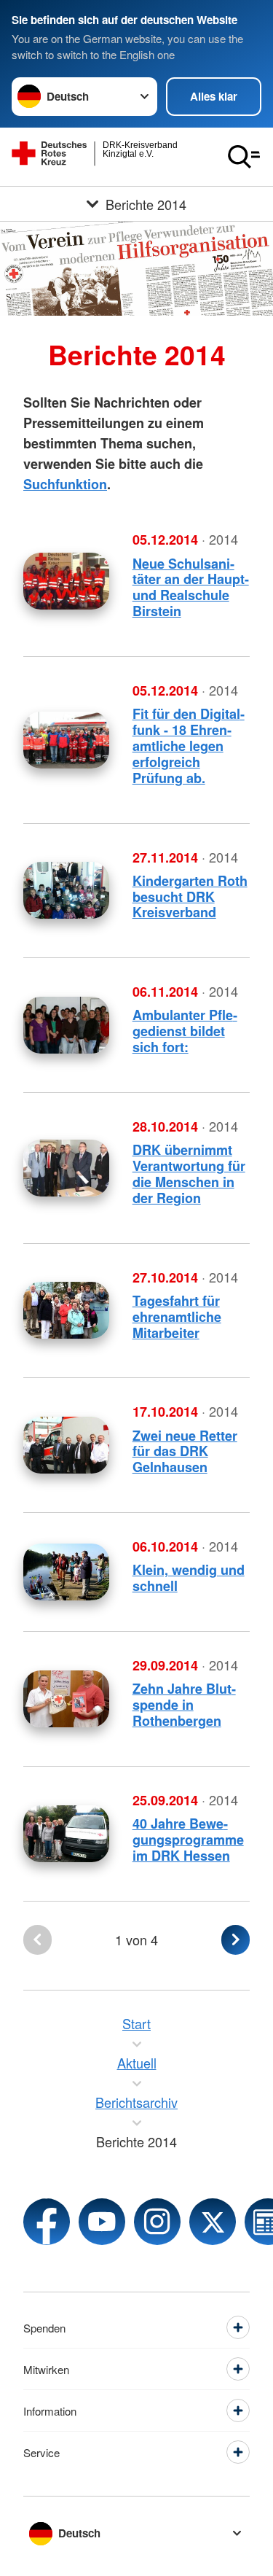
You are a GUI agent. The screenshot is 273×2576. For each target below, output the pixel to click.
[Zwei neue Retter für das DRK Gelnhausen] (66, 1445)
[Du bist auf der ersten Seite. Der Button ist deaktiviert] (37, 1940)
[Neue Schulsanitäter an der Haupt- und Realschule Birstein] (66, 581)
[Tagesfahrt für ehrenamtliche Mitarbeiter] (66, 1310)
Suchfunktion (65, 484)
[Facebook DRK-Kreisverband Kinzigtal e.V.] (47, 2222)
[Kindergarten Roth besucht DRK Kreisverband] (66, 890)
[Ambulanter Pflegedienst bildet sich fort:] (66, 1025)
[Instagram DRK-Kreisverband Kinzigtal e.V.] (157, 2222)
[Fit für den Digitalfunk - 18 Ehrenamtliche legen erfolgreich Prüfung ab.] (66, 740)
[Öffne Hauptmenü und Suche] (244, 157)
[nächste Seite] (236, 1940)
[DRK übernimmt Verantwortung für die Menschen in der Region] (66, 1168)
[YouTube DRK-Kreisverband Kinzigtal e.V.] (102, 2222)
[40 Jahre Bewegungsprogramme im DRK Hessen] (66, 1834)
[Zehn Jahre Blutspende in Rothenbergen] (66, 1699)
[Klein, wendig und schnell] (66, 1572)
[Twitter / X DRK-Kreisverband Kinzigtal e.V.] (213, 2222)
